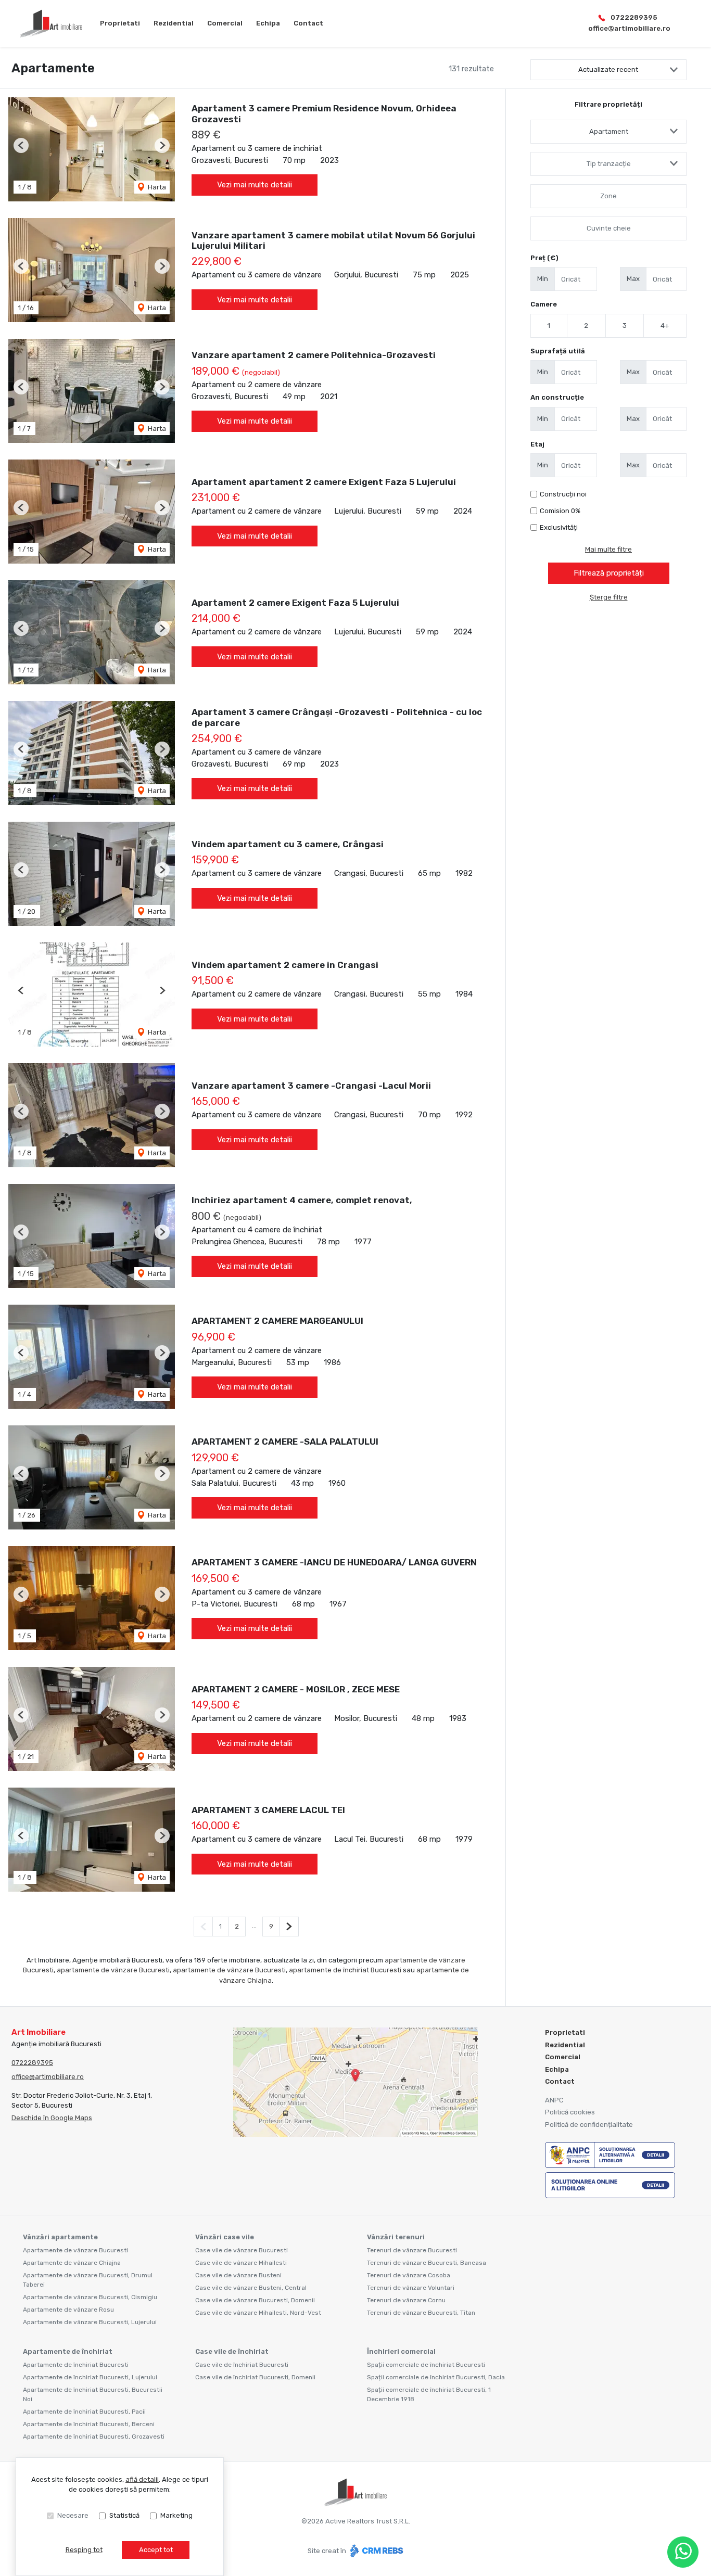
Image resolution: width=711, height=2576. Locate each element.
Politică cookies (570, 2112)
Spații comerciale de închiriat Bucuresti (426, 2365)
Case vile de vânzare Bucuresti (242, 2250)
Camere (544, 304)
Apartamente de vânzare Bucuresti (75, 2250)
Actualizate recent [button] (608, 69)
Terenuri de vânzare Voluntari (411, 2288)
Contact (308, 23)
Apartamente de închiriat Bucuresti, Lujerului (90, 2377)
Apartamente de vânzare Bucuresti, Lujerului (90, 2322)
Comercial (225, 23)
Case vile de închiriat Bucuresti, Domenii (255, 2377)
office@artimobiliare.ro (629, 28)
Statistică (124, 2515)
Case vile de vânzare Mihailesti (241, 2263)
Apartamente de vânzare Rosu (68, 2310)
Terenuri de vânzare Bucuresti (412, 2250)
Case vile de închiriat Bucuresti (242, 2365)
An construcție (557, 397)
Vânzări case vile (225, 2237)
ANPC (554, 2100)
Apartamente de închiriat (68, 2351)
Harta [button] (156, 187)
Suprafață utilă (558, 351)
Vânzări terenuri (396, 2237)
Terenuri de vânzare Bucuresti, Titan (421, 2313)
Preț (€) (544, 258)
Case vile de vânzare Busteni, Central (251, 2288)
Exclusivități (559, 527)
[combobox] (608, 132)
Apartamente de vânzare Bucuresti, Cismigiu (90, 2297)
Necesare (73, 2515)
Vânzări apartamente (60, 2237)
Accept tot (156, 2550)
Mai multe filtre (608, 549)
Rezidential (174, 23)
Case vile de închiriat (232, 2351)
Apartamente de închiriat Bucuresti (76, 2365)
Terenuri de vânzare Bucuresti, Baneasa (427, 2263)
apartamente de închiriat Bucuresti (345, 1970)
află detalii (142, 2479)
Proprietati (120, 23)
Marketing (176, 2515)
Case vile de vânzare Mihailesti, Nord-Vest (258, 2313)
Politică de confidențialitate (589, 2125)
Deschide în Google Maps (52, 2118)
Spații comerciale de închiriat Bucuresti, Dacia (436, 2377)
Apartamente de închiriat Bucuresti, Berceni (89, 2424)
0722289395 (634, 17)
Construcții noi (563, 494)
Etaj (537, 444)
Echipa (268, 23)
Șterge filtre (609, 597)
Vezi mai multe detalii (255, 185)
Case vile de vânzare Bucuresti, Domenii (255, 2300)
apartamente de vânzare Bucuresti (113, 1970)
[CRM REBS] (376, 2550)
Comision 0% (560, 511)
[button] (21, 145)
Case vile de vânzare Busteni (238, 2275)
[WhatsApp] (683, 2552)
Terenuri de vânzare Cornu (406, 2300)
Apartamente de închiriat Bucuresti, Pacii (84, 2412)
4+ (665, 326)
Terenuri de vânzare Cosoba (409, 2275)
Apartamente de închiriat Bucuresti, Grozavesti (94, 2437)
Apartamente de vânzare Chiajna (72, 2263)
